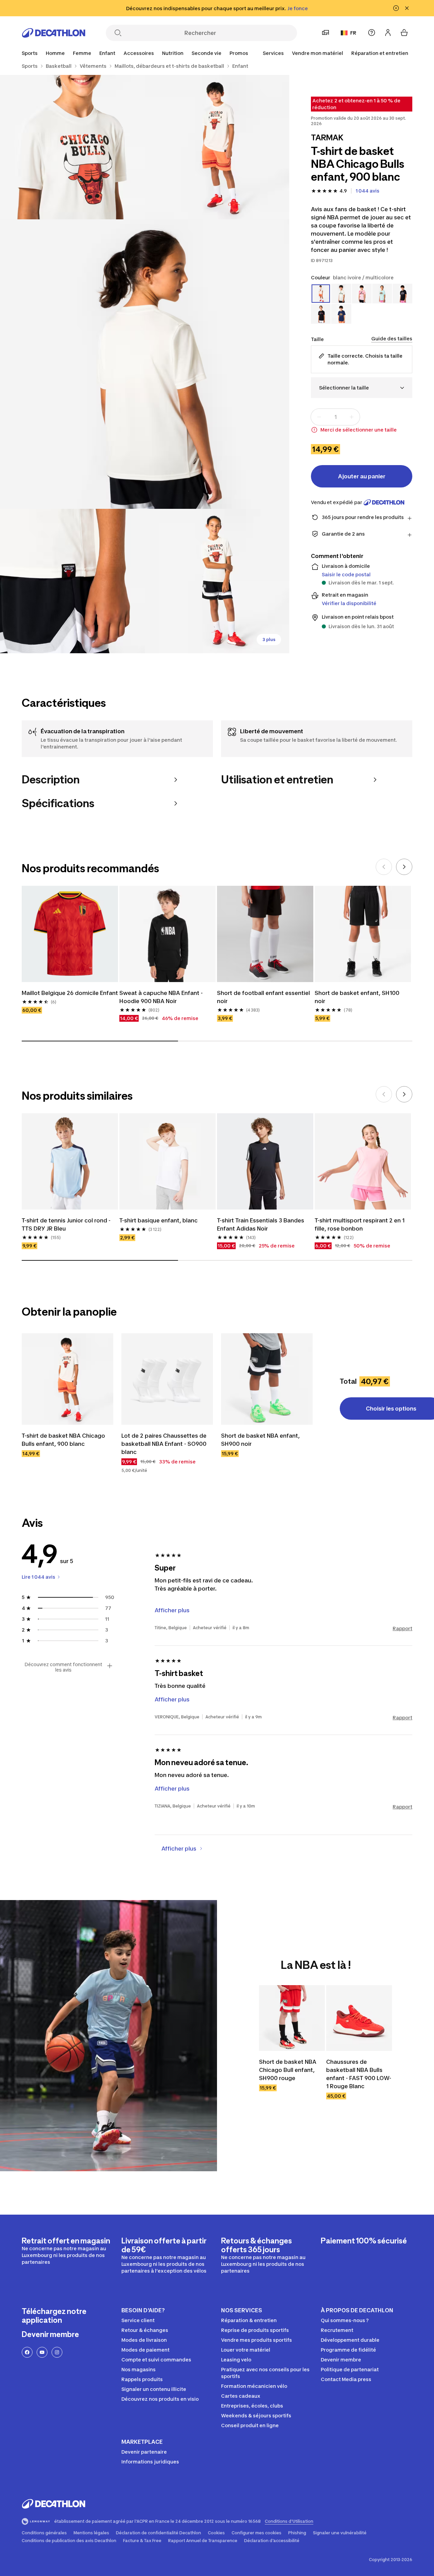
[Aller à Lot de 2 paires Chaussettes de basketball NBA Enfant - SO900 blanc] (167, 1379)
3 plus (269, 640)
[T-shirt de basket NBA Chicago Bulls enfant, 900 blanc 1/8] (217, 147)
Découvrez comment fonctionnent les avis (63, 1667)
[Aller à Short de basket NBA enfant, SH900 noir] (267, 1379)
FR (353, 33)
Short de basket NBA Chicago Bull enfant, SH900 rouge (288, 2070)
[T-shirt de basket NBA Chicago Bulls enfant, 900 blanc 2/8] (72, 147)
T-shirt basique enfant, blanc (159, 1220)
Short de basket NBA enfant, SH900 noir (260, 1440)
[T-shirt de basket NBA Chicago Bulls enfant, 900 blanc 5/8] (217, 581)
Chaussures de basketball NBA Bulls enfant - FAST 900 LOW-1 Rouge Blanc (359, 2074)
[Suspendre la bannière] (396, 8)
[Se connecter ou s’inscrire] (388, 33)
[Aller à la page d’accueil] (54, 33)
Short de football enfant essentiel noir (263, 997)
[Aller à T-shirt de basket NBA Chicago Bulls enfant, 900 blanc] (67, 1379)
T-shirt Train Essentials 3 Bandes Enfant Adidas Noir (261, 1224)
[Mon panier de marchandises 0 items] (404, 33)
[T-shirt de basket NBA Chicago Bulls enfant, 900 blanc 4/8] (72, 581)
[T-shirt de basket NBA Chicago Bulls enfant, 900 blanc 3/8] (145, 364)
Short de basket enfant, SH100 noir (357, 997)
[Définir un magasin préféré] (325, 33)
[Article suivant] (404, 867)
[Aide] (372, 33)
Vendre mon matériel (318, 53)
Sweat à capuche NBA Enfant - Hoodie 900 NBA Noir (161, 997)
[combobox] (362, 388)
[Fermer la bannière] (407, 8)
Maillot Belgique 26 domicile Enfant (70, 993)
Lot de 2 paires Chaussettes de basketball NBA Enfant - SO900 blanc (164, 1444)
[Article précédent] (384, 867)
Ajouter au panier (362, 476)
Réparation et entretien (380, 53)
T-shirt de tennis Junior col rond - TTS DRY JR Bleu (66, 1224)
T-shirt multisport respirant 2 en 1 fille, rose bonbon (360, 1224)
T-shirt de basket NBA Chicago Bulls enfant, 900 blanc (63, 1440)
